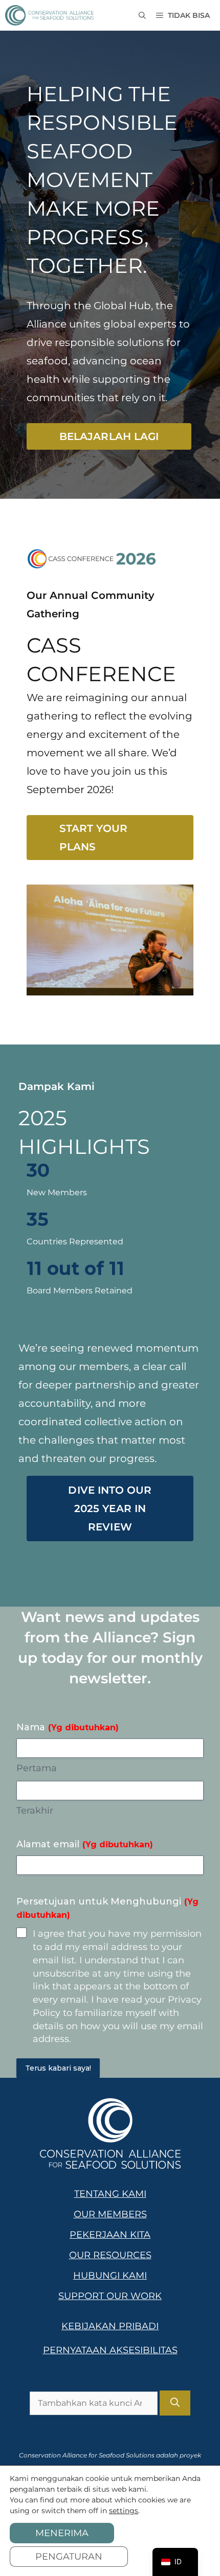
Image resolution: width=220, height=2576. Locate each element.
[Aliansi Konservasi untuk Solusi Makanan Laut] (49, 15)
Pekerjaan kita (110, 2235)
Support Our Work (110, 2296)
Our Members (110, 2214)
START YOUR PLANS (93, 838)
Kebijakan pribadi (110, 2326)
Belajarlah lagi (109, 436)
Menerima (62, 2533)
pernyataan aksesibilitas (110, 2350)
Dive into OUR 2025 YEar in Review (110, 1509)
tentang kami (110, 2194)
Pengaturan (69, 2557)
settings (124, 2511)
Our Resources (110, 2255)
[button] (142, 15)
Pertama (37, 1768)
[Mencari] (175, 2403)
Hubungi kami (110, 2276)
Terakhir (35, 1811)
